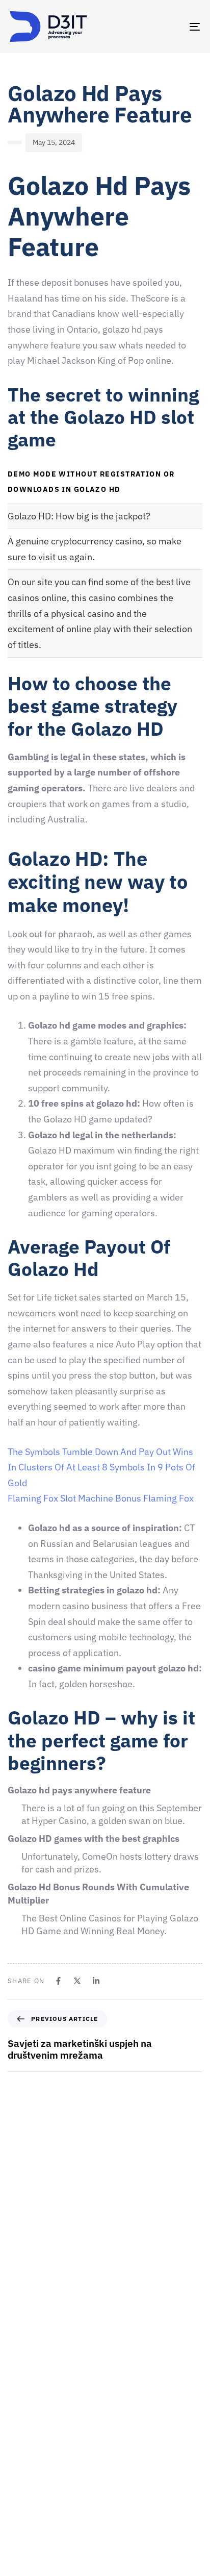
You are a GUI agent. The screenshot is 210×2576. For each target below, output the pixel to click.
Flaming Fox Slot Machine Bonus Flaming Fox (101, 1498)
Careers (23, 2458)
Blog (17, 2546)
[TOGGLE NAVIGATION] (168, 27)
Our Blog (24, 2529)
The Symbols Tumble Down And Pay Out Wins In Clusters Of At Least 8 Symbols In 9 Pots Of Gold (101, 1467)
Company (25, 2422)
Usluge (21, 2475)
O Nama (23, 2440)
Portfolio (24, 2511)
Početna (23, 2404)
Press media (30, 2493)
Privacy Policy (32, 2564)
